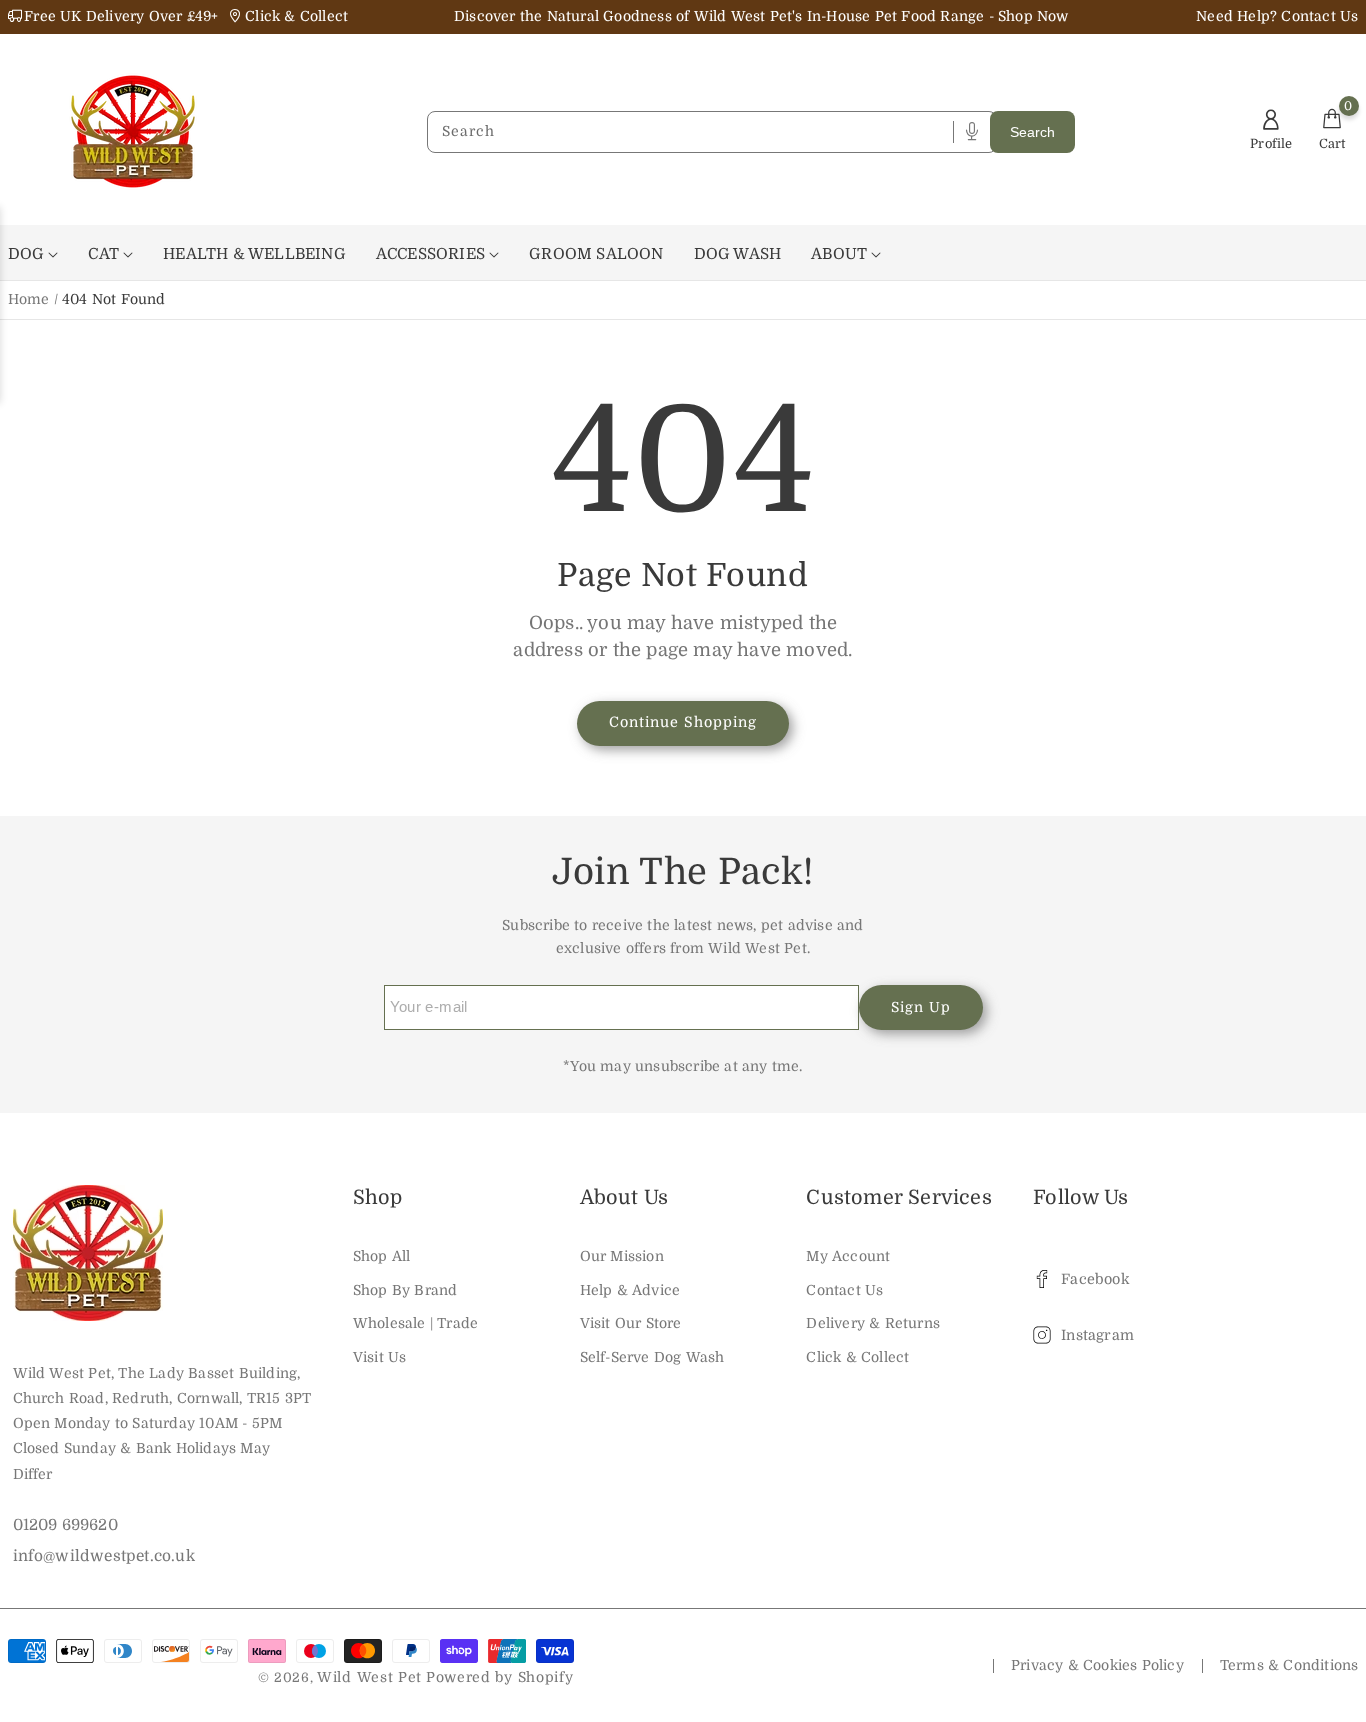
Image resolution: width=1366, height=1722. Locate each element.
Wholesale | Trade (415, 1323)
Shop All (382, 1256)
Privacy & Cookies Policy (1097, 1665)
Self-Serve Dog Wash (652, 1357)
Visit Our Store (631, 1323)
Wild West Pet (369, 1677)
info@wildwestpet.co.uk (104, 1556)
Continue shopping (683, 722)
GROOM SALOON (596, 254)
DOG (28, 254)
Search (1032, 132)
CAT (105, 254)
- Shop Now (1029, 16)
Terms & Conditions (1289, 1665)
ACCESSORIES (432, 254)
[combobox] (695, 132)
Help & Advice (630, 1290)
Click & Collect (857, 1357)
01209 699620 (65, 1525)
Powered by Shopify (500, 1677)
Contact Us (844, 1290)
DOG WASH (738, 254)
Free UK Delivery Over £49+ (121, 16)
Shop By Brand (405, 1290)
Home (29, 299)
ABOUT (841, 254)
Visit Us (380, 1357)
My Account (848, 1256)
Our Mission (622, 1256)
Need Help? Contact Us (1277, 16)
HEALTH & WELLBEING (254, 254)
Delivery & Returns (873, 1323)
